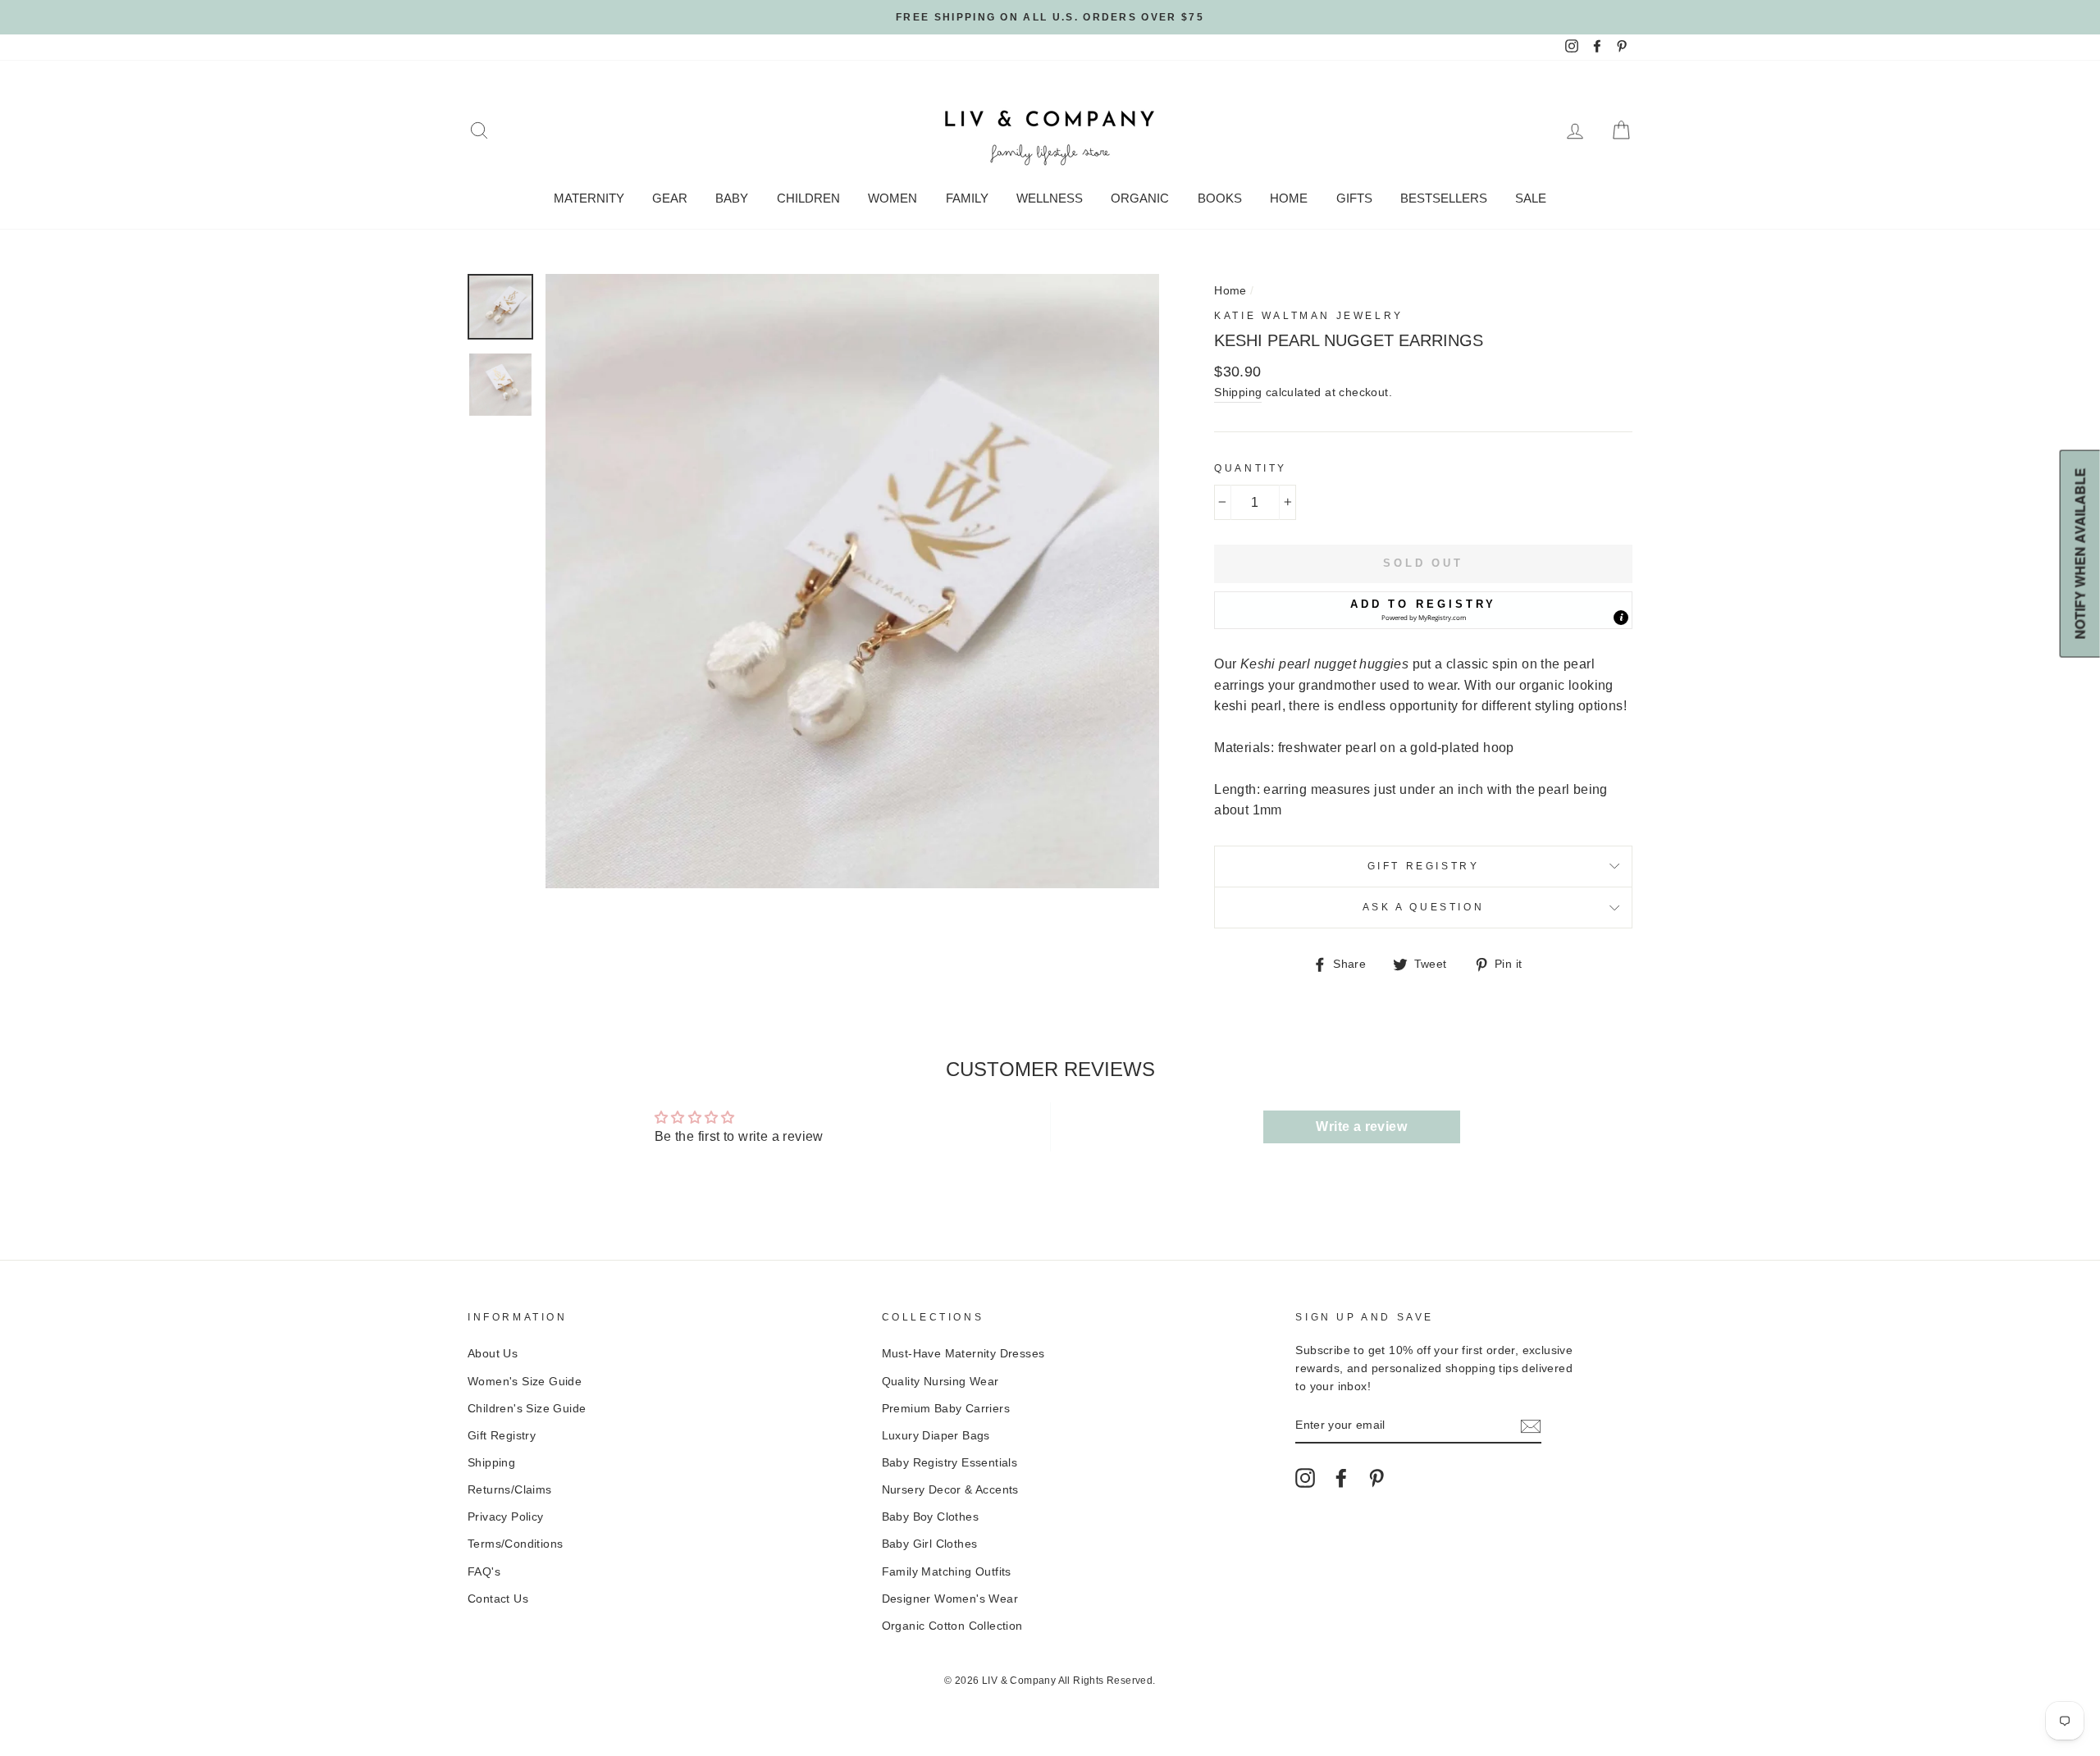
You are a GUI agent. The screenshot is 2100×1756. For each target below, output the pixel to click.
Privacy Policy (506, 1517)
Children (808, 198)
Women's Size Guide (525, 1382)
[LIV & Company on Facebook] (1341, 1478)
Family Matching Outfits (947, 1572)
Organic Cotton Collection (952, 1626)
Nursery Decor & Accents (950, 1490)
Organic (1140, 198)
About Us (493, 1354)
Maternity (589, 198)
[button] (1423, 610)
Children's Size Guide (527, 1409)
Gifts (1354, 198)
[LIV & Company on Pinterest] (1376, 1478)
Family (967, 198)
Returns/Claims (510, 1490)
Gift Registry (1424, 866)
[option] (1050, 17)
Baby (732, 198)
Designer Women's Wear (950, 1599)
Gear (670, 198)
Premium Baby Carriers (946, 1409)
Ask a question (1423, 907)
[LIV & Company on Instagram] (1305, 1478)
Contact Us (498, 1599)
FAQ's (484, 1572)
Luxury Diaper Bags (936, 1436)
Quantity (1251, 468)
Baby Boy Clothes (930, 1517)
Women (892, 198)
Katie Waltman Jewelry (1309, 316)
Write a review (1361, 1127)
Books (1220, 198)
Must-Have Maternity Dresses (963, 1354)
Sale (1531, 198)
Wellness (1050, 198)
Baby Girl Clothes (930, 1544)
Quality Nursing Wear (940, 1382)
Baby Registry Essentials (950, 1463)
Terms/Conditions (515, 1544)
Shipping (1238, 392)
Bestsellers (1444, 198)
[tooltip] (1621, 618)
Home (1289, 198)
